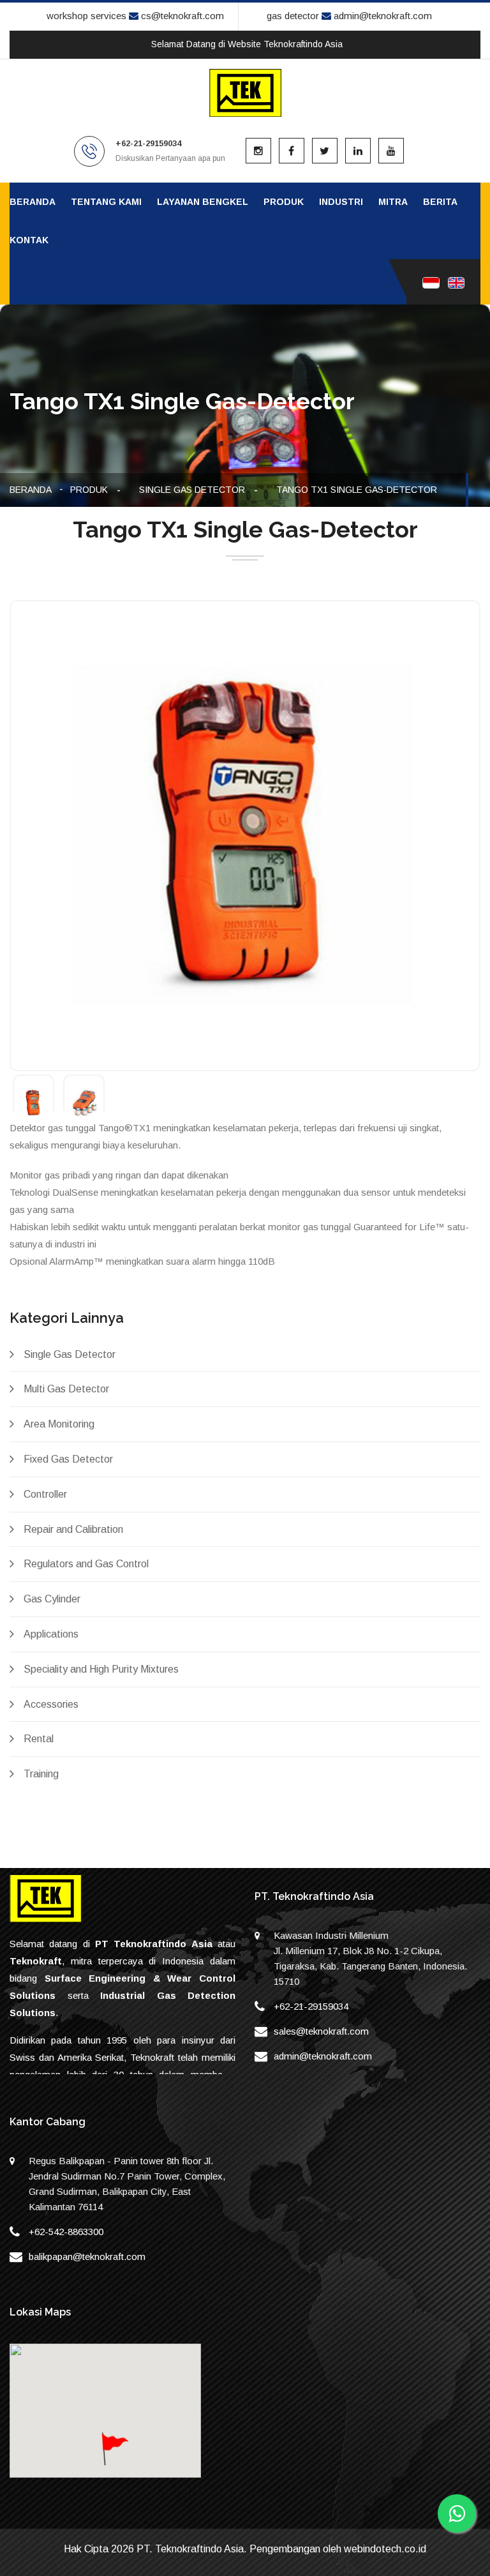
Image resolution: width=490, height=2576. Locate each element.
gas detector (293, 16)
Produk (284, 202)
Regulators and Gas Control (86, 1564)
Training (41, 1774)
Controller (45, 1494)
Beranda (33, 202)
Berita (440, 202)
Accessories (51, 1704)
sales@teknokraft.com (321, 2031)
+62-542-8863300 (66, 2232)
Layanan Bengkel (203, 202)
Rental (39, 1739)
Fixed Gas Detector (68, 1459)
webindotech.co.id (385, 2549)
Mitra (393, 202)
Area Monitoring (59, 1424)
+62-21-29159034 (311, 2006)
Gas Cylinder (52, 1599)
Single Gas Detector (192, 490)
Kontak (29, 240)
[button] (114, 2461)
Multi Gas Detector (66, 1389)
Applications (51, 1634)
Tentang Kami (106, 202)
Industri (341, 202)
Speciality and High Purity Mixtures (101, 1669)
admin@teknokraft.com (382, 16)
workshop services (86, 16)
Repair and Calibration (73, 1529)
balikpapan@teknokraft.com (87, 2256)
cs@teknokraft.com (181, 16)
